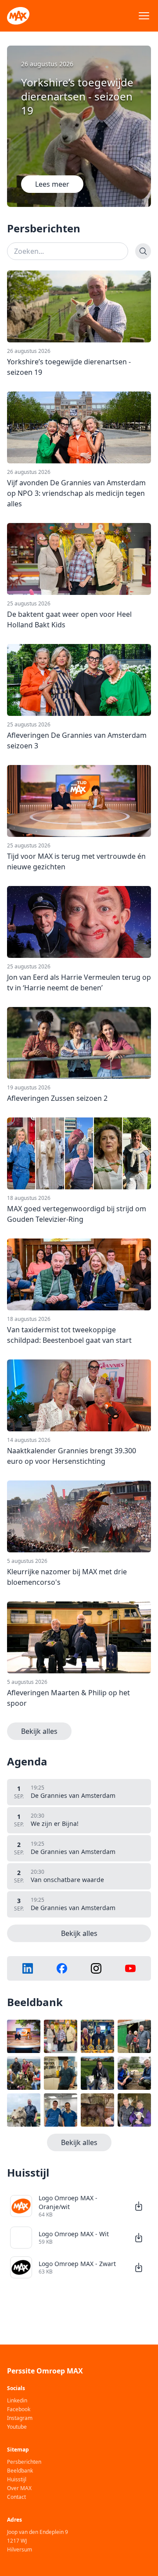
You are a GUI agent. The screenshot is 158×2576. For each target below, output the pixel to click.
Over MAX (19, 2488)
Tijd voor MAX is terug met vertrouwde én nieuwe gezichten (76, 861)
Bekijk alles (39, 1731)
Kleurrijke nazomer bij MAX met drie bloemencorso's (67, 1577)
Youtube (17, 2427)
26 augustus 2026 (29, 351)
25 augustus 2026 (29, 604)
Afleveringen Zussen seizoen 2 (57, 1098)
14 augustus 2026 (29, 1440)
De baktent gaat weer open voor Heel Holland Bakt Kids (69, 619)
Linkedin (17, 2401)
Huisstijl (17, 2480)
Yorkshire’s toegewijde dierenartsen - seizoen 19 (69, 367)
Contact (16, 2497)
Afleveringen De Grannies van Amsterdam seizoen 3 (77, 740)
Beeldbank (20, 2471)
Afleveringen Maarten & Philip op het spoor (68, 1698)
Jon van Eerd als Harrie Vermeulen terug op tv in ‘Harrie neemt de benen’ (79, 982)
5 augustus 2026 (27, 1561)
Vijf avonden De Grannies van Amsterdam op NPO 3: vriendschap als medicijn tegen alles (76, 493)
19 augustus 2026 (29, 1088)
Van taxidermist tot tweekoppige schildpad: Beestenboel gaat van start (69, 1335)
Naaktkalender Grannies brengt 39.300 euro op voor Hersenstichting (72, 1456)
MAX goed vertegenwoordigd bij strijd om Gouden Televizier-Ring (77, 1214)
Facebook (19, 2409)
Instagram (20, 2418)
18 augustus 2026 (29, 1198)
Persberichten (24, 2462)
